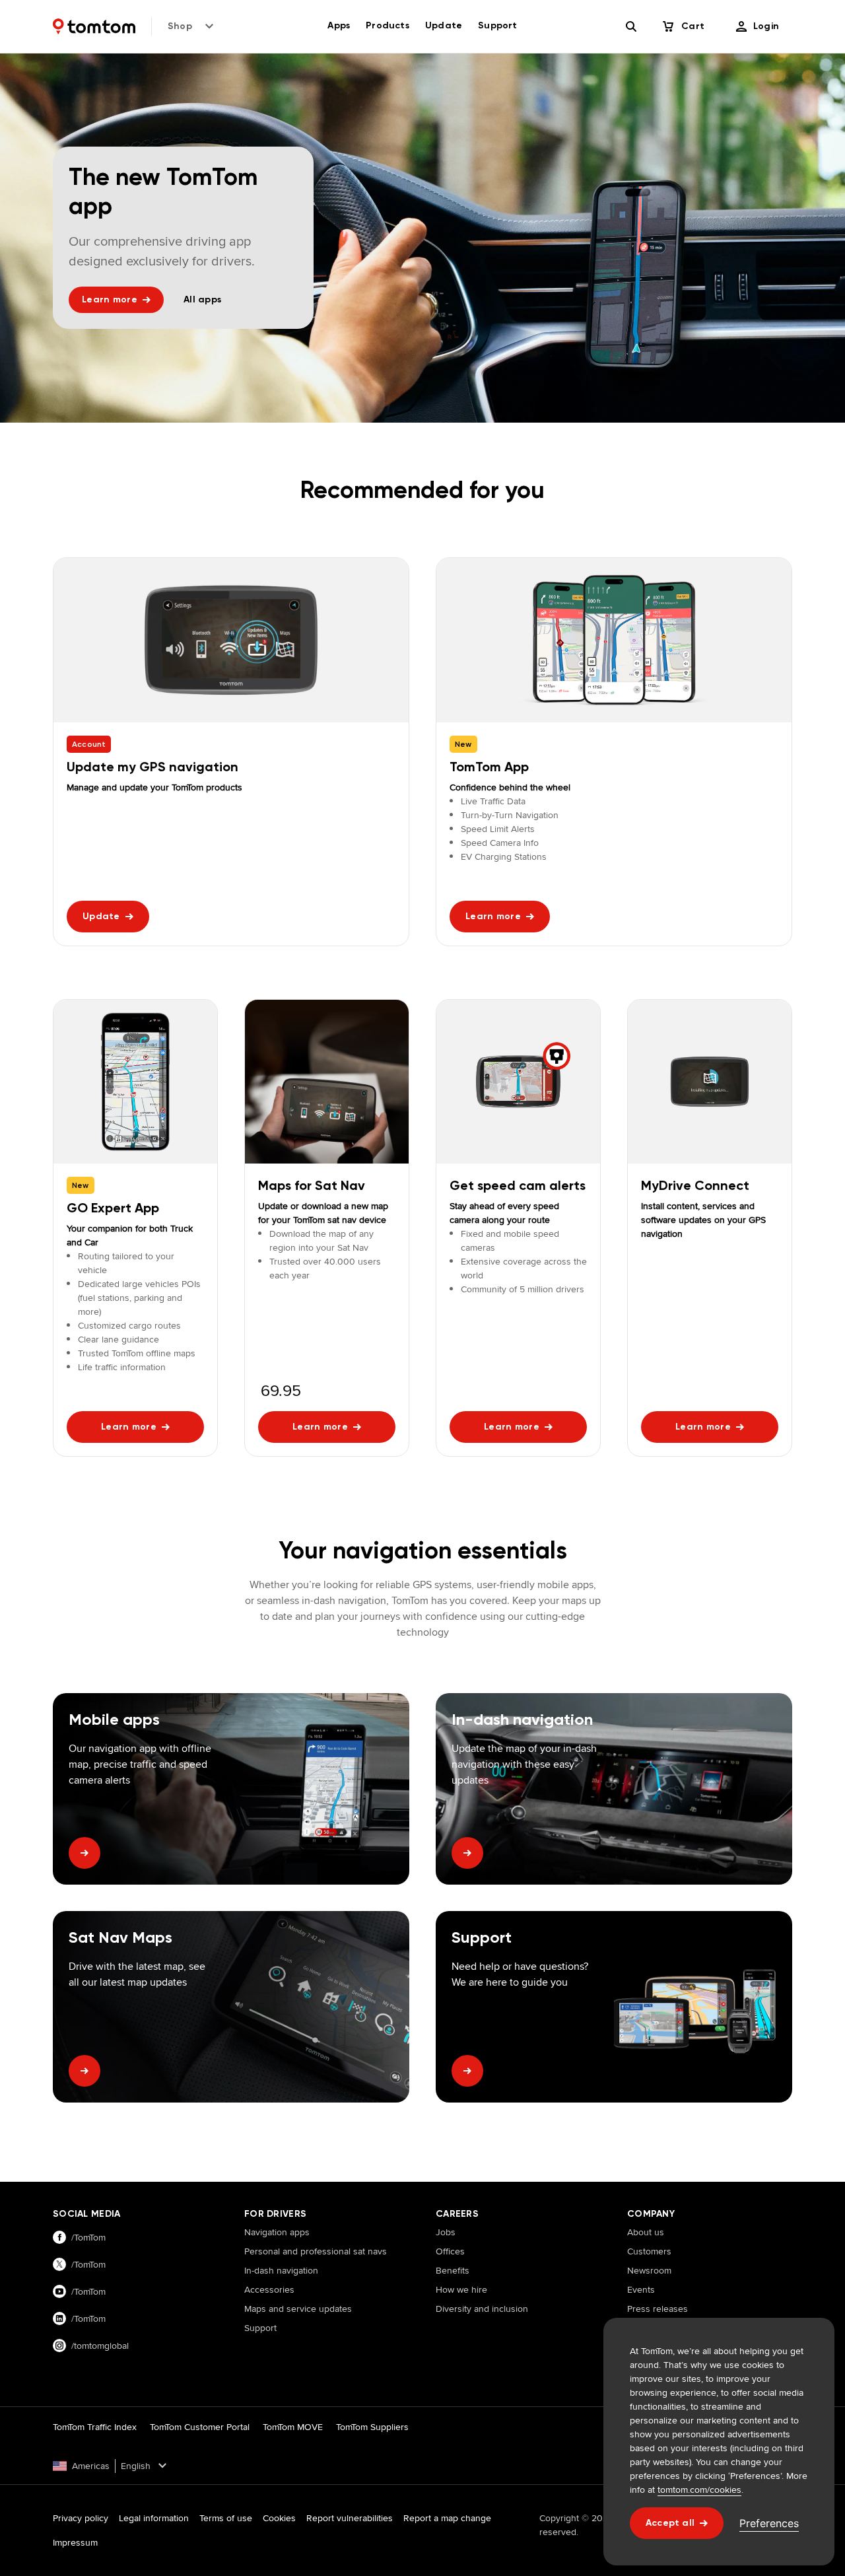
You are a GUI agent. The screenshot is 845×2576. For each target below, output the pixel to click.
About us (646, 2232)
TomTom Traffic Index (95, 2427)
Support (260, 2328)
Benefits (453, 2270)
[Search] (631, 26)
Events (641, 2289)
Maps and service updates (298, 2309)
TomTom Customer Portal (200, 2427)
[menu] (758, 26)
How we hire (461, 2289)
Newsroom (649, 2270)
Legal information (154, 2518)
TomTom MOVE (293, 2427)
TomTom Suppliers (372, 2427)
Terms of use (226, 2518)
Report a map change (447, 2518)
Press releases (658, 2309)
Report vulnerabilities (350, 2518)
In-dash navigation (281, 2270)
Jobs (446, 2232)
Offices (450, 2251)
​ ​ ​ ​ (248, 2347)
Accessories (269, 2289)
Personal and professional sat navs (316, 2251)
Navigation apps (277, 2232)
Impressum (75, 2542)
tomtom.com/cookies (699, 2489)
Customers (649, 2251)
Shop (180, 26)
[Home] (94, 26)
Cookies (279, 2518)
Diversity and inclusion (482, 2309)
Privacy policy (81, 2518)
